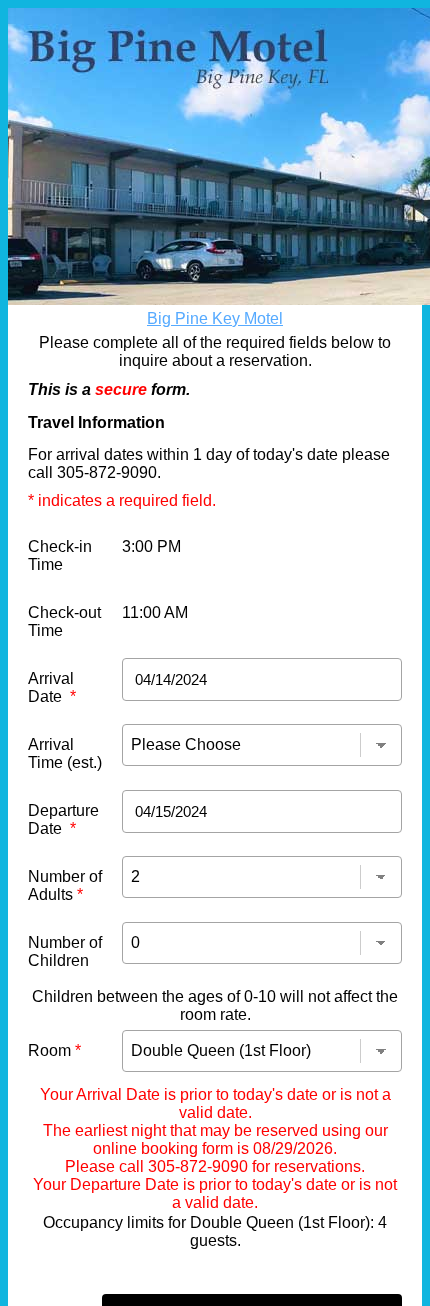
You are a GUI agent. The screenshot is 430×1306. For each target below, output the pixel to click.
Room (54, 1050)
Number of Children (65, 951)
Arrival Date (52, 687)
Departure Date (63, 819)
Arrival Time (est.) (65, 753)
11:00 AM (155, 612)
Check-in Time (60, 555)
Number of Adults (65, 885)
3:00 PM (151, 546)
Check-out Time (64, 621)
